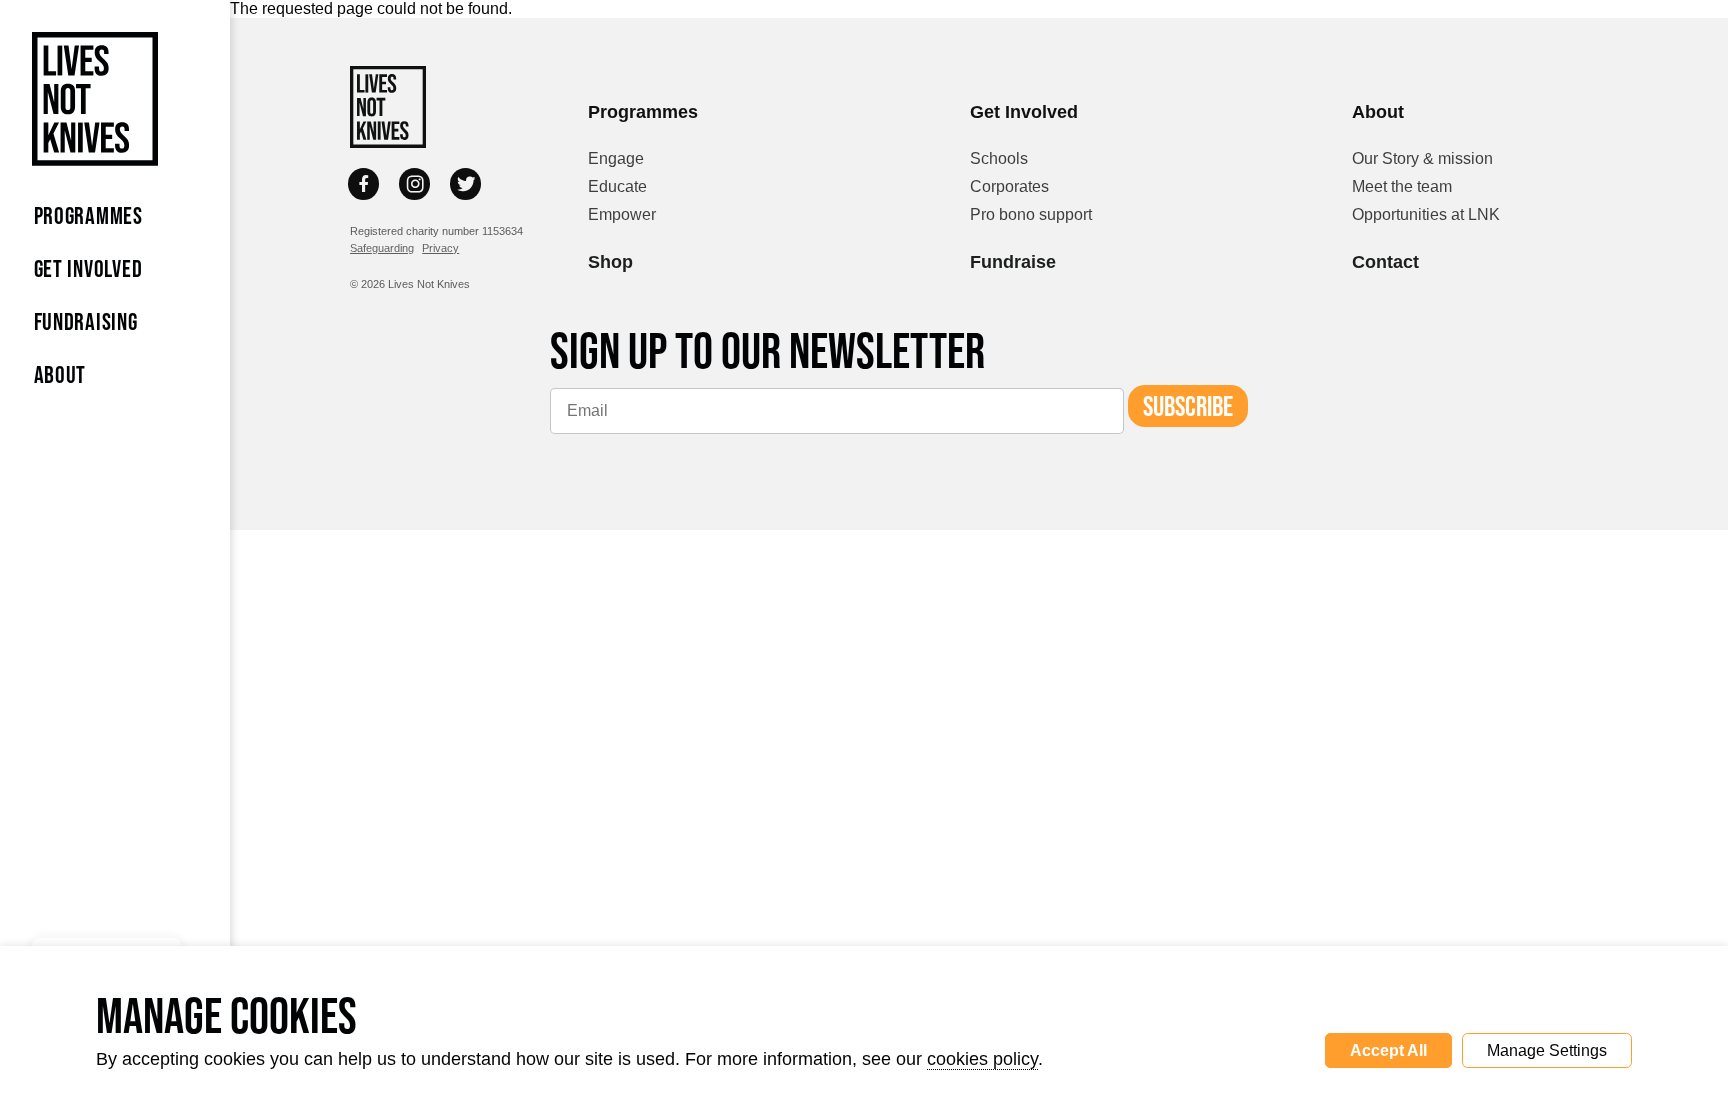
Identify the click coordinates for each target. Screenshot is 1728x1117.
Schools (999, 158)
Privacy (440, 248)
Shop (610, 262)
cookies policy (982, 1059)
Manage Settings (1547, 1050)
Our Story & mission (1422, 158)
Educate (617, 186)
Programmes (88, 215)
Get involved (88, 268)
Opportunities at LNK (1426, 214)
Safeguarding (382, 248)
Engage (616, 158)
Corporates (1009, 186)
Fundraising (86, 321)
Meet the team (1402, 186)
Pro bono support (1031, 214)
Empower (622, 214)
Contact (1385, 262)
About (60, 374)
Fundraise (1013, 262)
